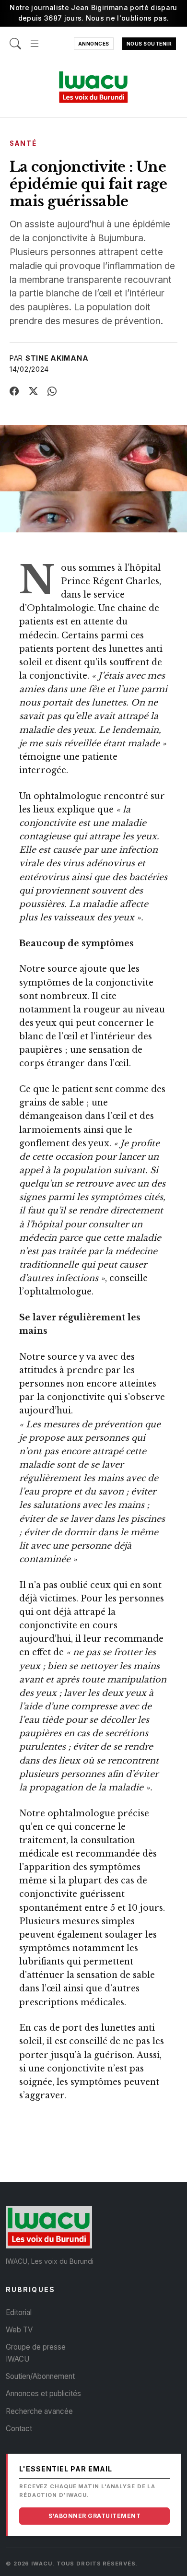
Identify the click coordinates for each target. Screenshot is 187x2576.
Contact (19, 2429)
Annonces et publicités (43, 2394)
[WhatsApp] (52, 391)
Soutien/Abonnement (40, 2376)
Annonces (94, 44)
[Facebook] (14, 391)
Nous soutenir (149, 44)
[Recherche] (15, 39)
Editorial (19, 2312)
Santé (23, 143)
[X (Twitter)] (34, 391)
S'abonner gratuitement (94, 2516)
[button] (35, 39)
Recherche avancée (39, 2411)
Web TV (19, 2330)
